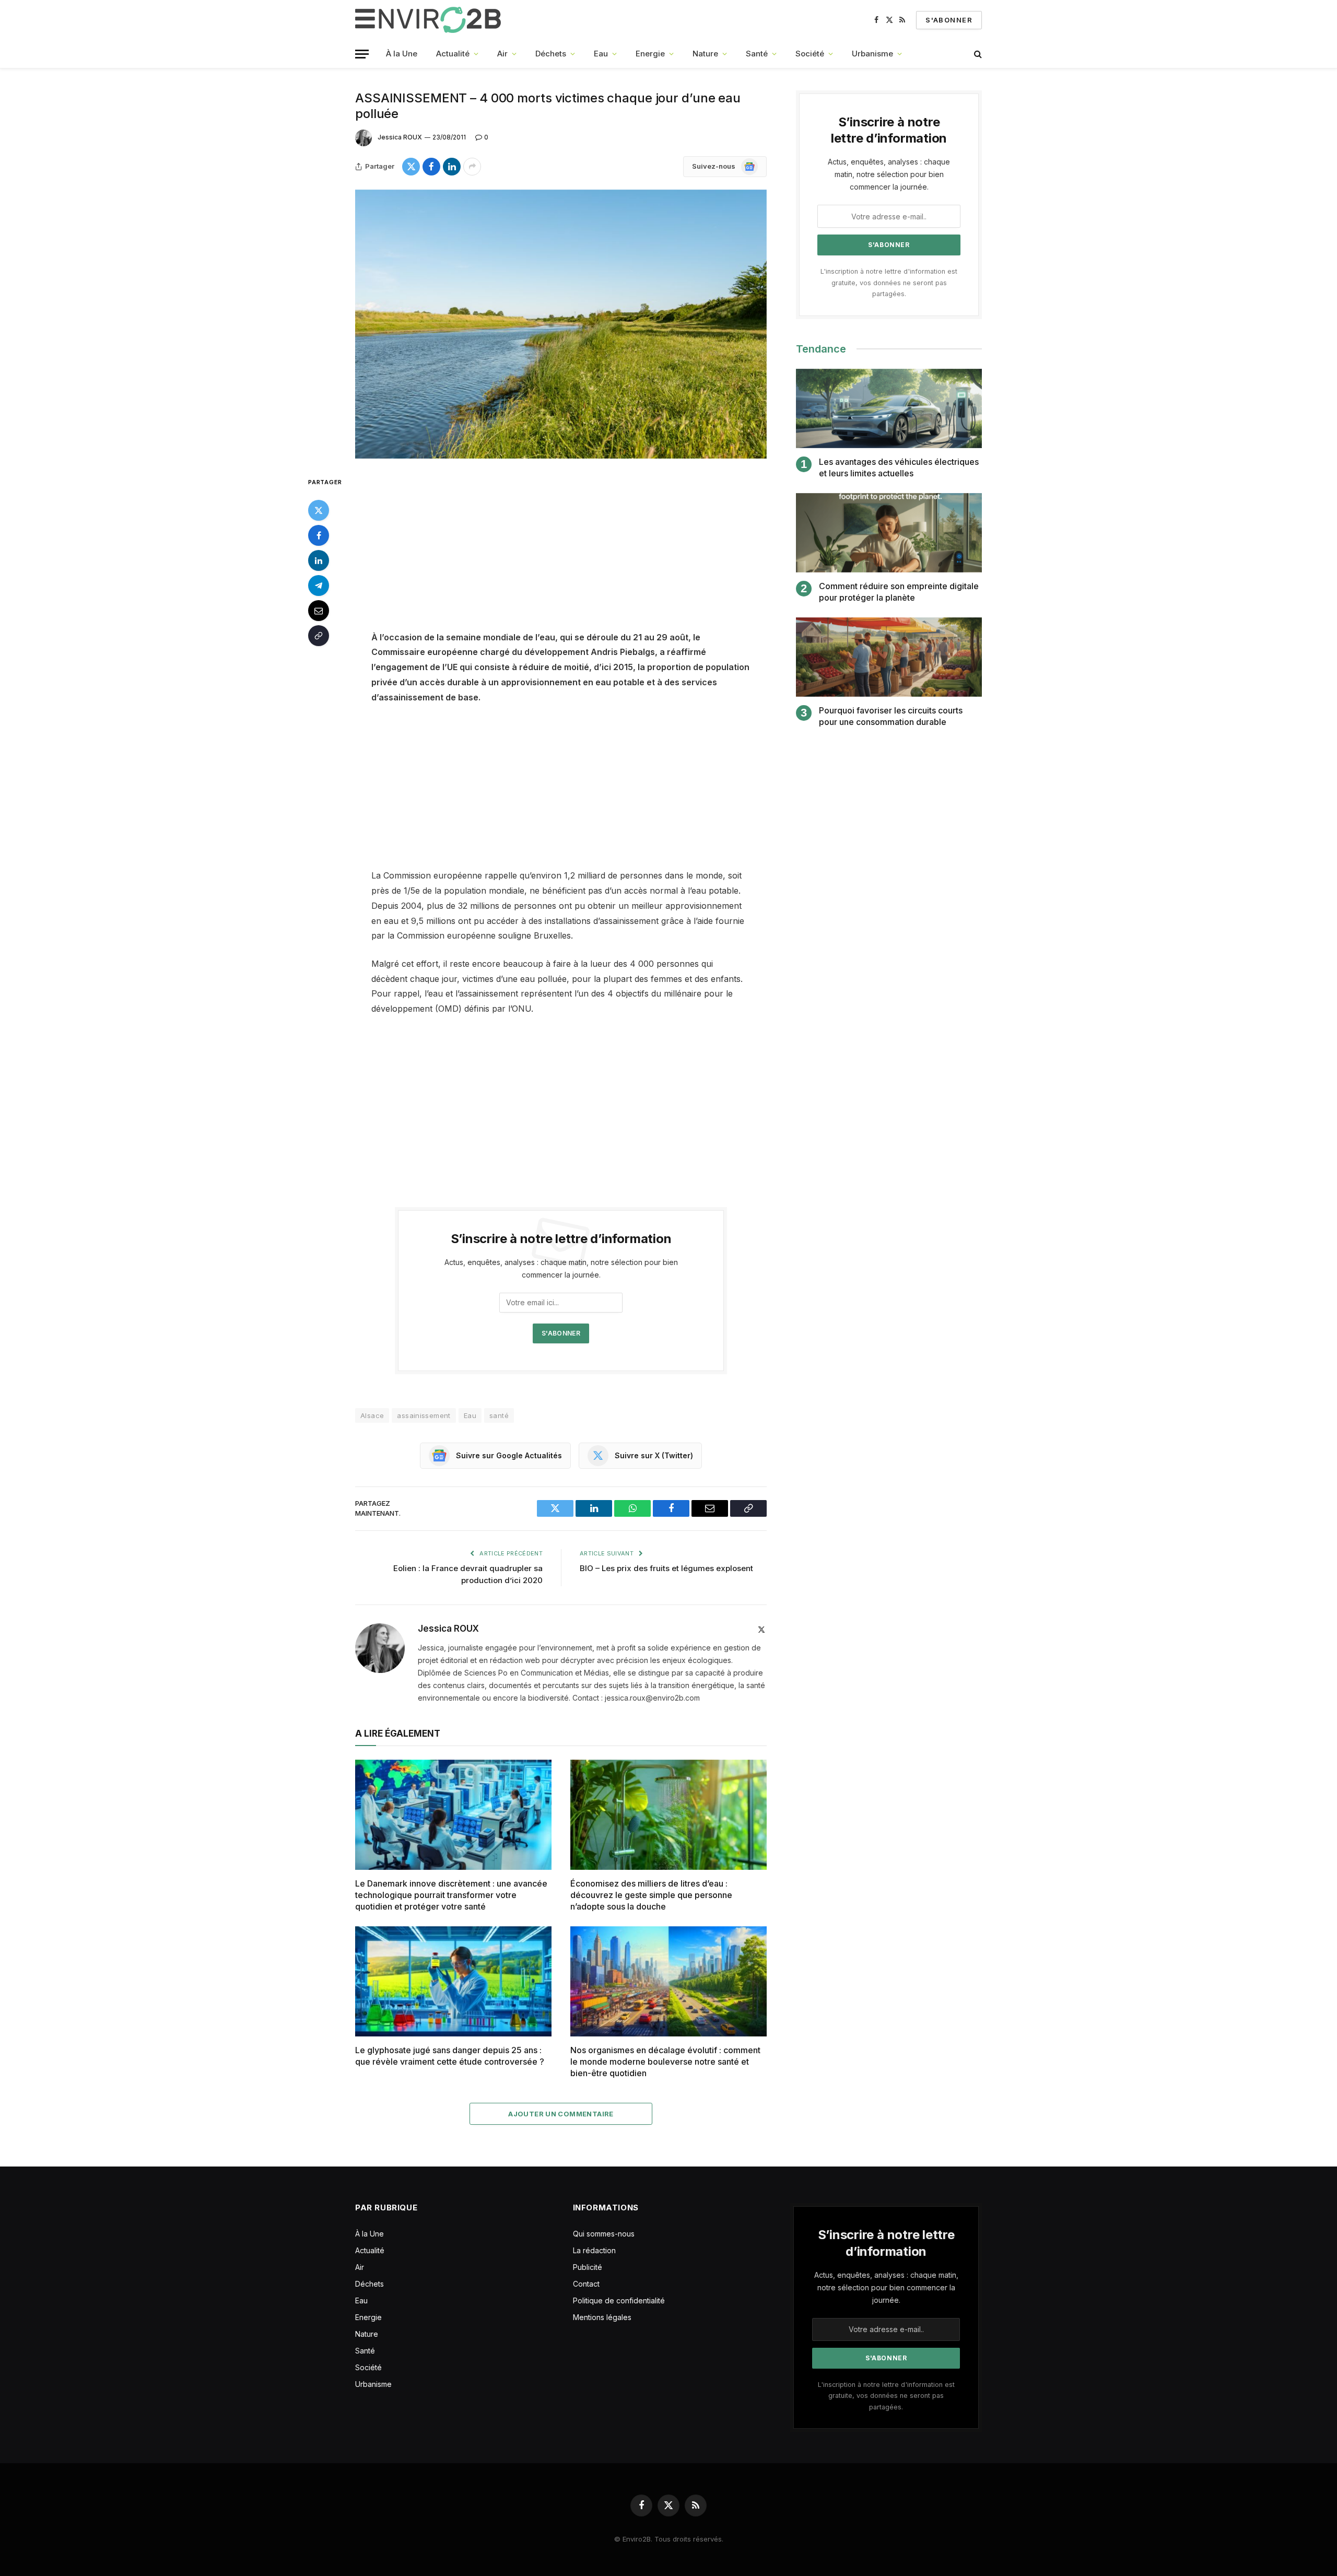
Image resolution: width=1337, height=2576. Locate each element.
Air (502, 54)
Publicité (588, 2267)
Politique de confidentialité (619, 2300)
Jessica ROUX (400, 137)
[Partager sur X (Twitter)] (411, 167)
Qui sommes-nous (604, 2234)
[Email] (319, 610)
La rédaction (594, 2250)
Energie (650, 54)
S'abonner (949, 20)
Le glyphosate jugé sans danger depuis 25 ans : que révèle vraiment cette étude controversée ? (450, 2056)
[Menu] (362, 54)
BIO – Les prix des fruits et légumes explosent (666, 1568)
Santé (757, 54)
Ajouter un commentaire (561, 2114)
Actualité (453, 54)
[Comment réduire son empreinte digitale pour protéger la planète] (889, 533)
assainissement (424, 1415)
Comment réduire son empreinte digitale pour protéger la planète (899, 592)
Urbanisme (872, 54)
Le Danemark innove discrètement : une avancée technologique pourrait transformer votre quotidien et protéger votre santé (451, 1895)
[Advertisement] (561, 553)
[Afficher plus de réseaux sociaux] (472, 167)
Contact (586, 2284)
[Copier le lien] (319, 635)
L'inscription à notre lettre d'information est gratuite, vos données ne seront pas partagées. (889, 283)
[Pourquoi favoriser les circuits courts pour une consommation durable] (889, 657)
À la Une (402, 54)
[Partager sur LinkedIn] (452, 167)
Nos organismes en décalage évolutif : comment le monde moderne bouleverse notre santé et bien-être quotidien (665, 2062)
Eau (601, 54)
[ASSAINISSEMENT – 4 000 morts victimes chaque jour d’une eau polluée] (561, 324)
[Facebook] (319, 535)
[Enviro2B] (430, 20)
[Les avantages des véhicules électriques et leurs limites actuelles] (889, 409)
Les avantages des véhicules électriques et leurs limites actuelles (899, 467)
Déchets (551, 54)
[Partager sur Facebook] (431, 167)
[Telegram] (319, 585)
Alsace (372, 1415)
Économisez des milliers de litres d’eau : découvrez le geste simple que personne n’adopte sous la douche (651, 1895)
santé (499, 1415)
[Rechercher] (977, 54)
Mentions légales (602, 2317)
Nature (705, 54)
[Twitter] (319, 510)
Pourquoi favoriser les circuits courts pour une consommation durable (891, 716)
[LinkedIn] (319, 560)
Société (810, 54)
